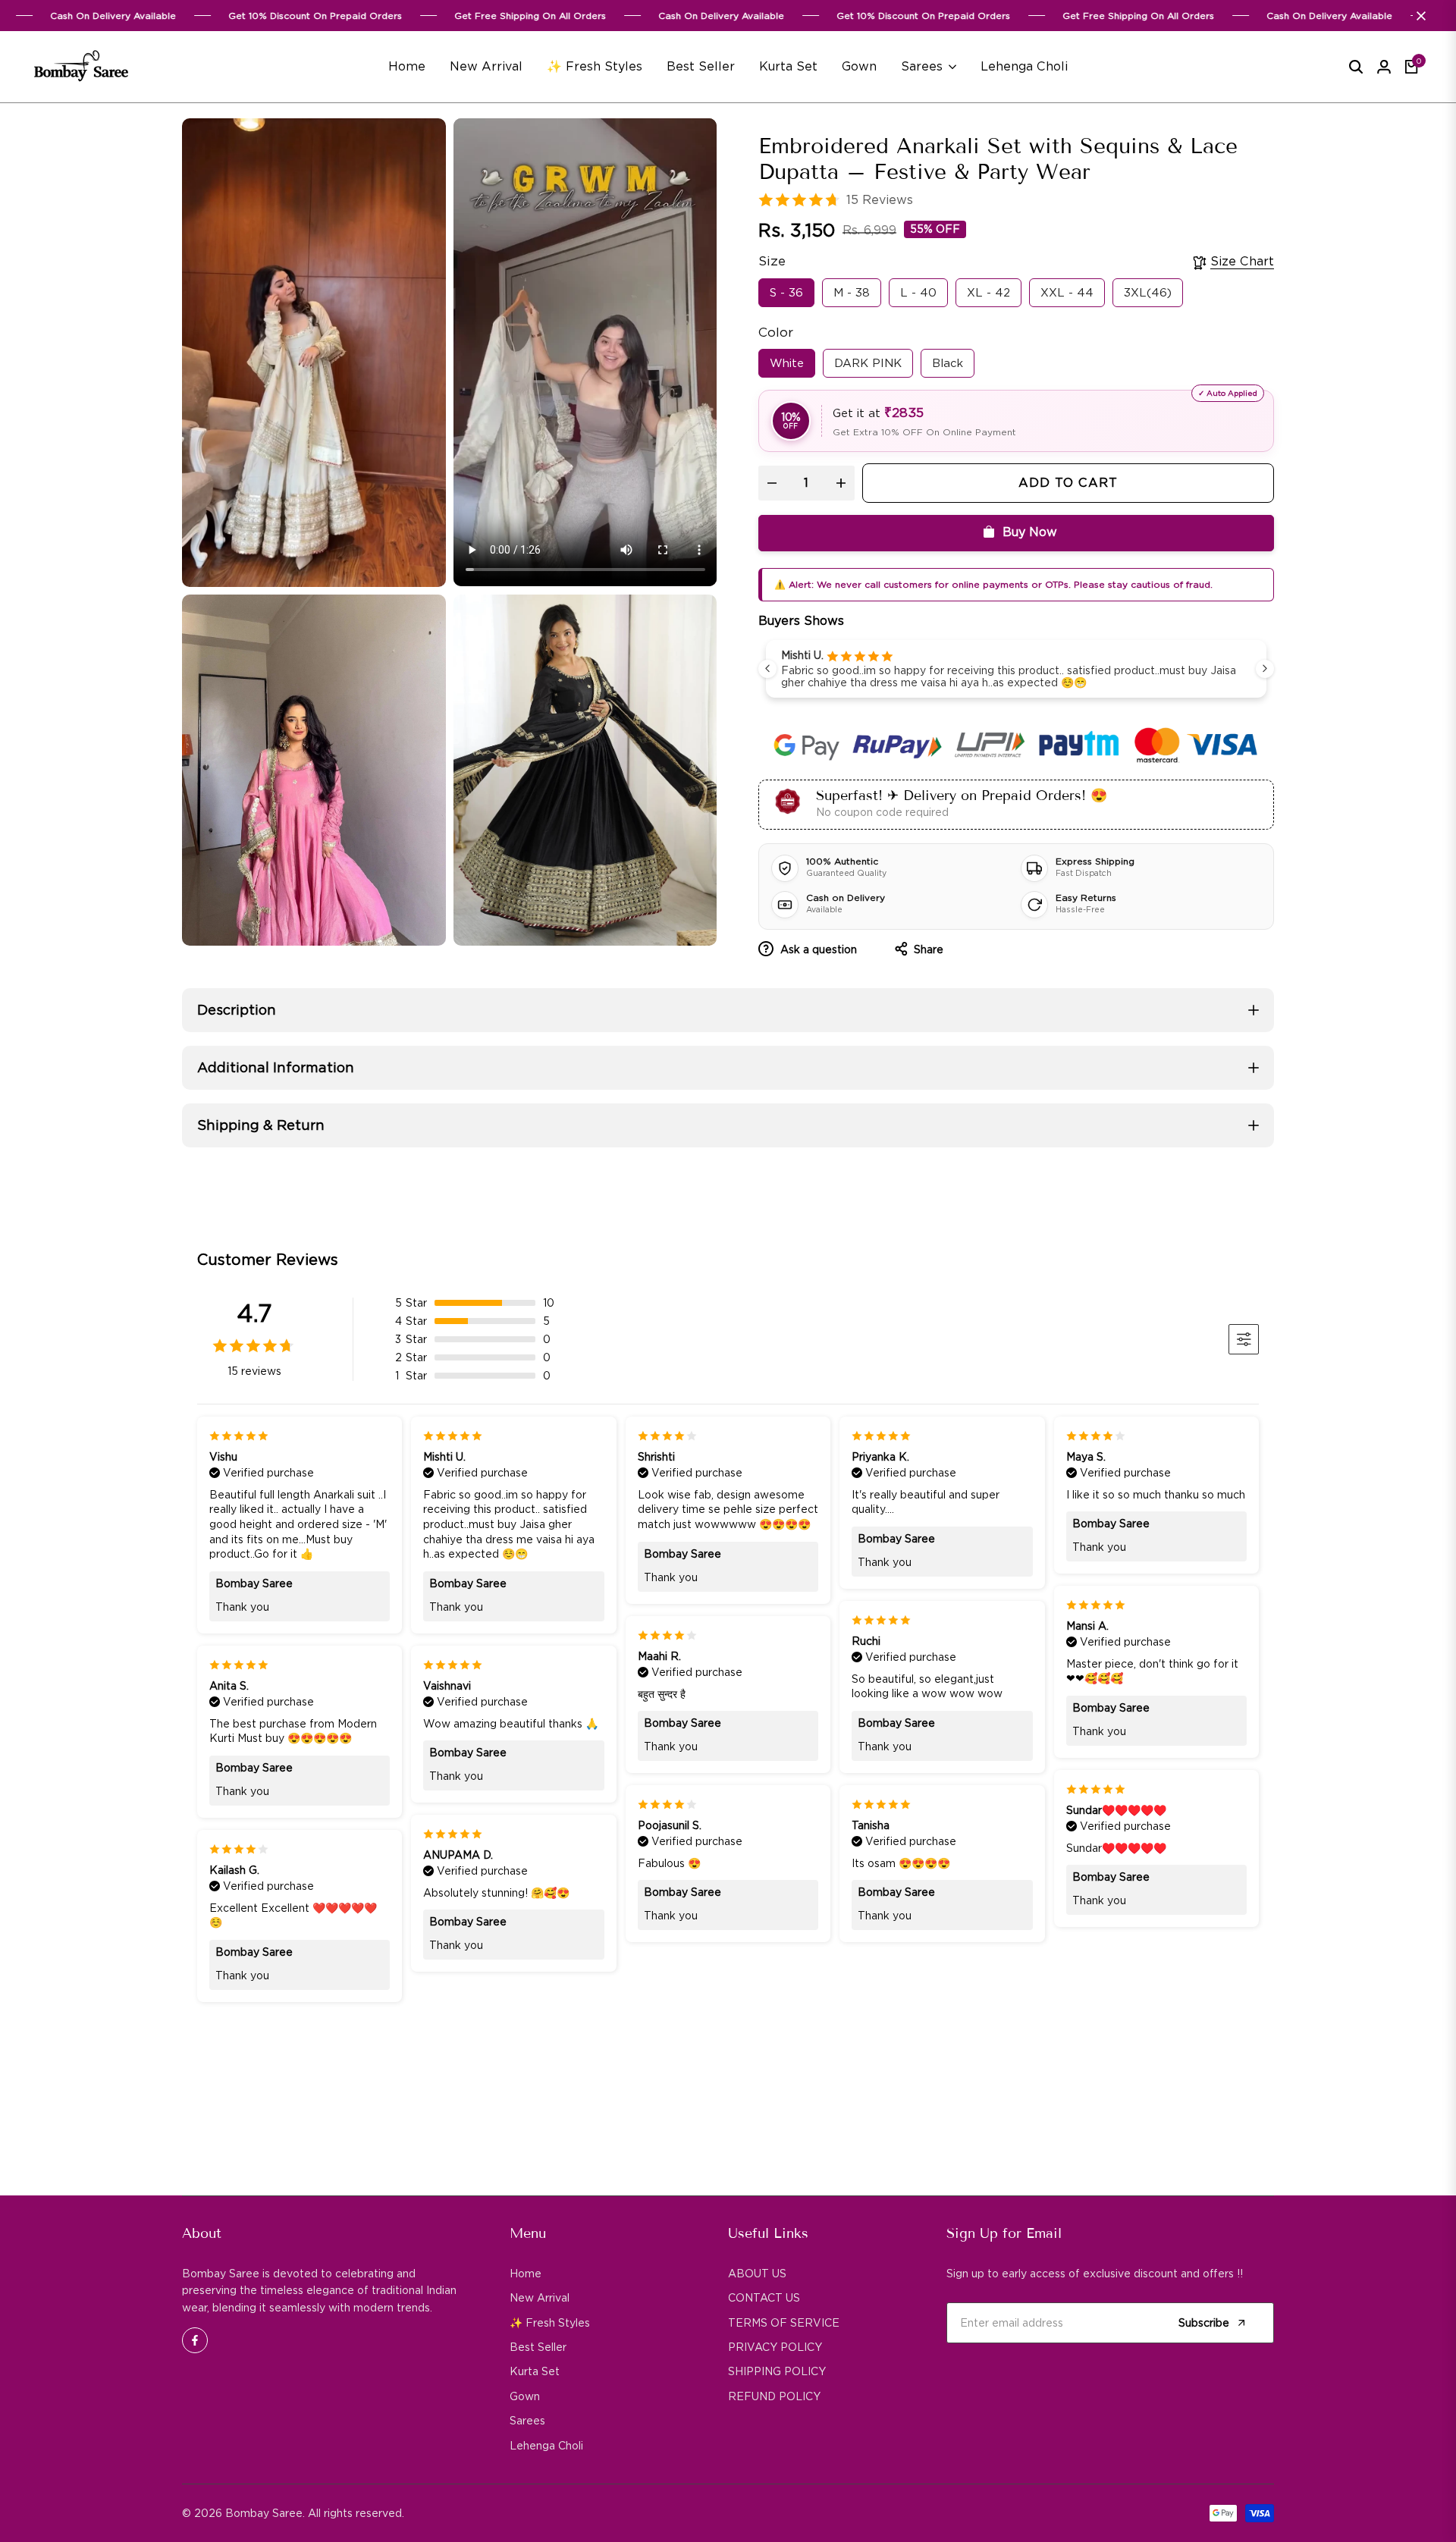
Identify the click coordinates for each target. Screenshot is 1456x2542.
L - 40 (918, 293)
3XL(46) (1148, 293)
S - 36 (786, 293)
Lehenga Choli (546, 2446)
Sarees (527, 2421)
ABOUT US (757, 2274)
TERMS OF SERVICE (784, 2323)
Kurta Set (535, 2371)
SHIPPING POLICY (777, 2371)
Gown (525, 2396)
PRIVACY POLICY (775, 2347)
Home (526, 2274)
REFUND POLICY (774, 2396)
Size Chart (1242, 261)
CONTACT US (764, 2298)
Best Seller (538, 2347)
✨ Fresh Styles (550, 2323)
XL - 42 (988, 293)
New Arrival (540, 2298)
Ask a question (817, 949)
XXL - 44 (1067, 293)
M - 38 (852, 293)
